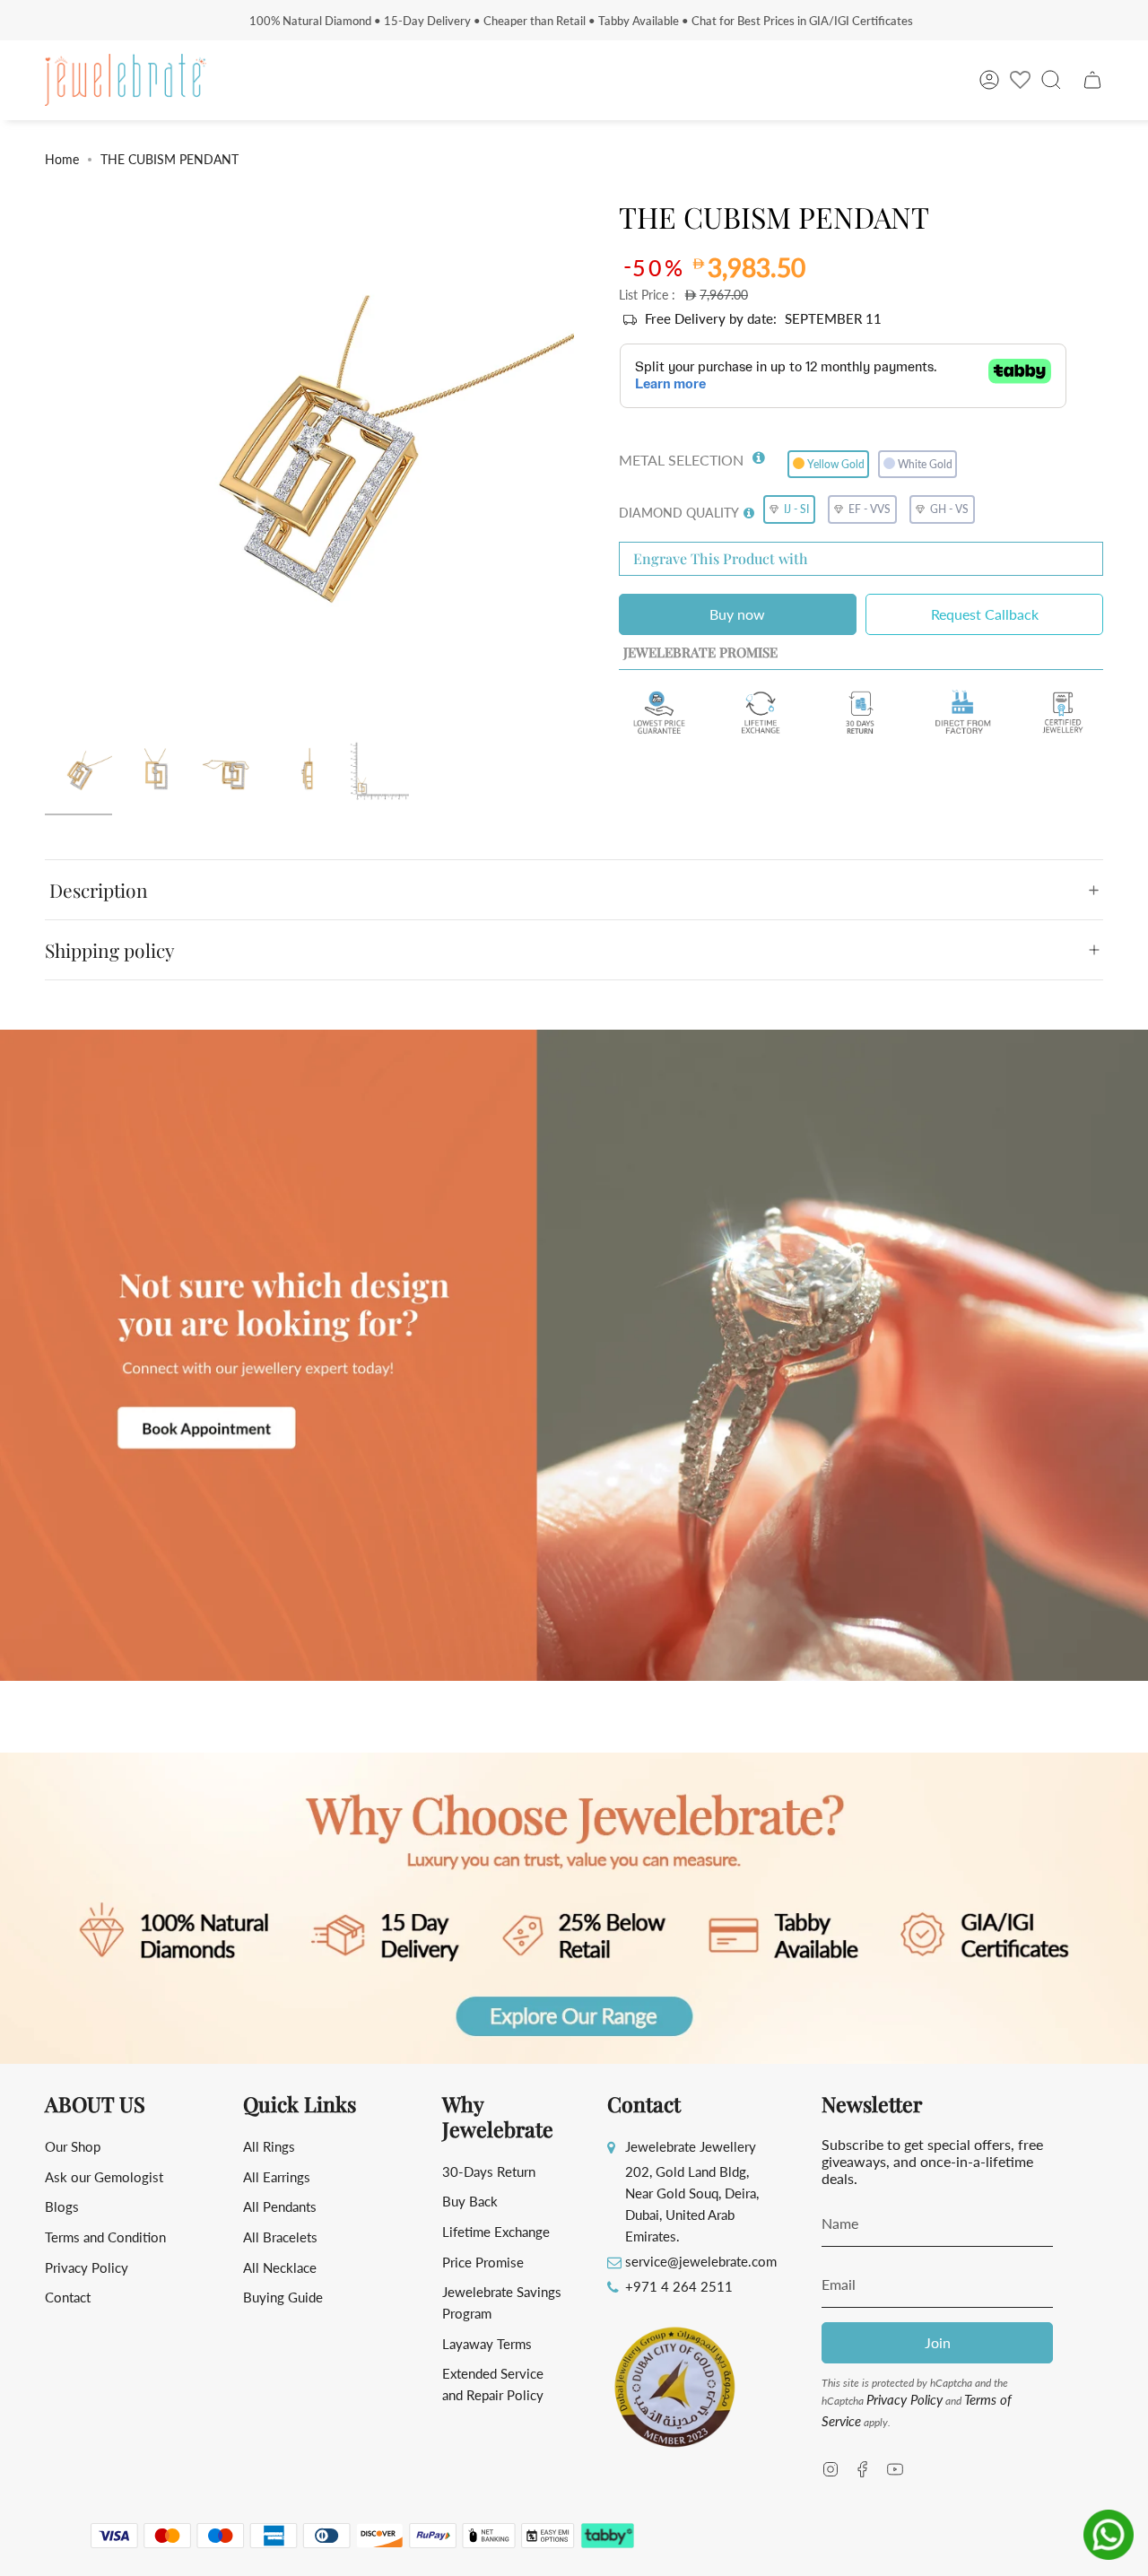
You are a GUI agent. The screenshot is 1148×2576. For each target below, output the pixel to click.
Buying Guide (283, 2297)
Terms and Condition (105, 2237)
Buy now (737, 614)
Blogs (62, 2206)
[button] (759, 454)
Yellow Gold (836, 464)
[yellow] (78, 773)
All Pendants (280, 2206)
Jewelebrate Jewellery (691, 2146)
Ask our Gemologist (104, 2177)
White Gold (925, 464)
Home (62, 159)
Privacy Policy (87, 2267)
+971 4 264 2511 (679, 2286)
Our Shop (73, 2146)
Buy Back (470, 2201)
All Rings (269, 2146)
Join (938, 2342)
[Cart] (1092, 80)
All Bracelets (280, 2237)
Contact (68, 2297)
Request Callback (985, 614)
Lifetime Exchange (496, 2232)
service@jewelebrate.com (701, 2261)
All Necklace (280, 2267)
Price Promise (483, 2262)
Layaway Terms (487, 2344)
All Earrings (277, 2177)
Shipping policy (110, 950)
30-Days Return (489, 2171)
